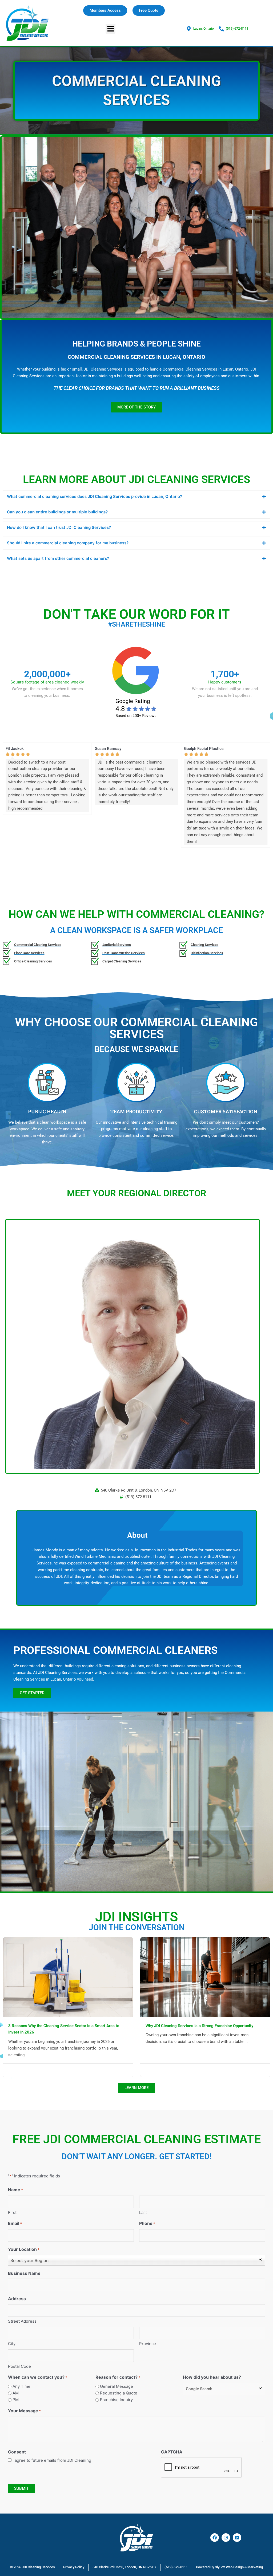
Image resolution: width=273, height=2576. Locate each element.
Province (148, 2344)
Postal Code (19, 2366)
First (12, 2213)
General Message (117, 2386)
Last (143, 2213)
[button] (111, 29)
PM (16, 2400)
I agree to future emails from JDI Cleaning (52, 2460)
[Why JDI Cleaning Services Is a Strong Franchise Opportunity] (205, 1977)
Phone (147, 2223)
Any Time (21, 2386)
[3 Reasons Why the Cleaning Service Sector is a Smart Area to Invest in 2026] (68, 1977)
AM (16, 2393)
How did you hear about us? (212, 2377)
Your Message (24, 2411)
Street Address (22, 2321)
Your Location (24, 2249)
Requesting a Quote (119, 2393)
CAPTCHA (172, 2452)
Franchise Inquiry (116, 2400)
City (12, 2344)
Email (15, 2223)
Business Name (24, 2273)
